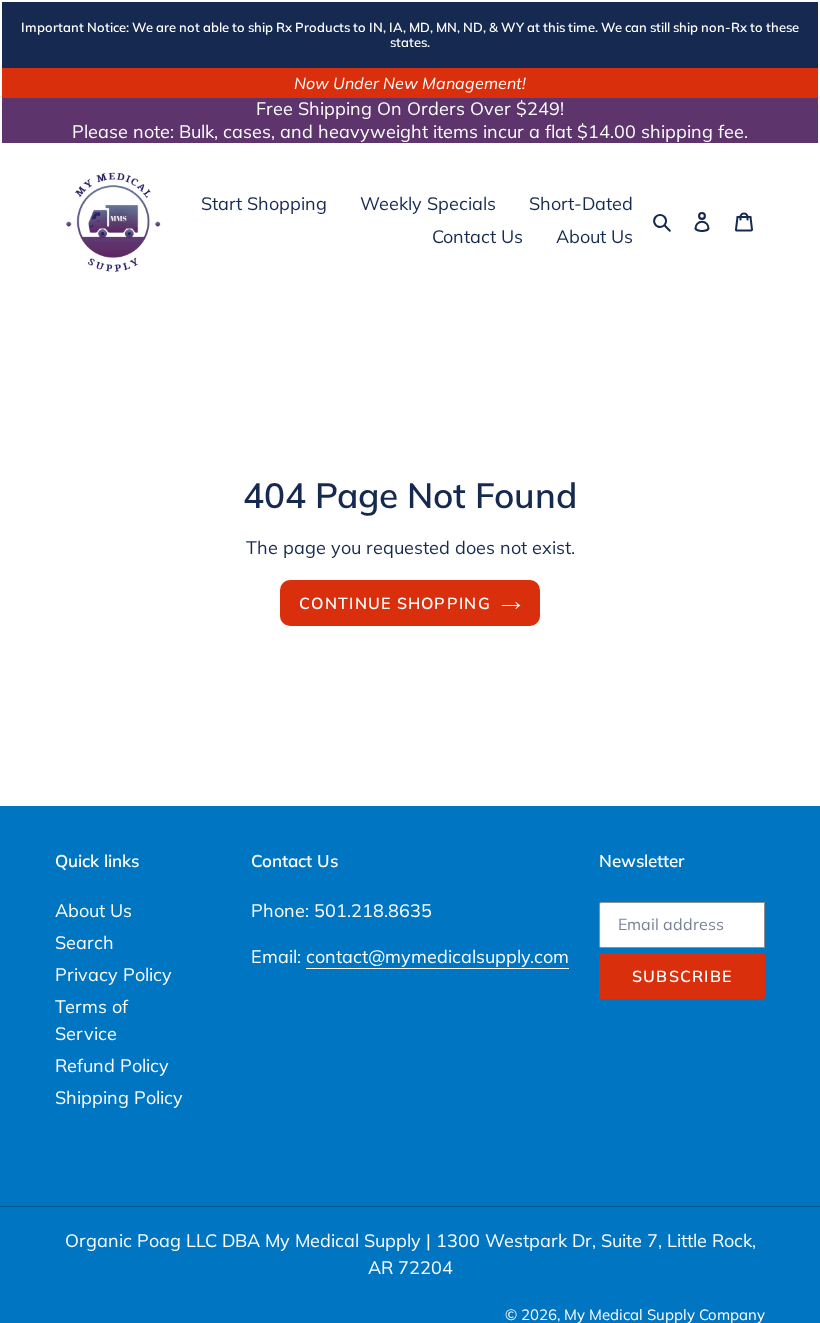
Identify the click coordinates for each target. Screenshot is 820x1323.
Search (84, 942)
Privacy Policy (113, 974)
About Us (93, 910)
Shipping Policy (119, 1097)
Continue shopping (395, 603)
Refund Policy (112, 1065)
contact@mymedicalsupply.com (437, 956)
